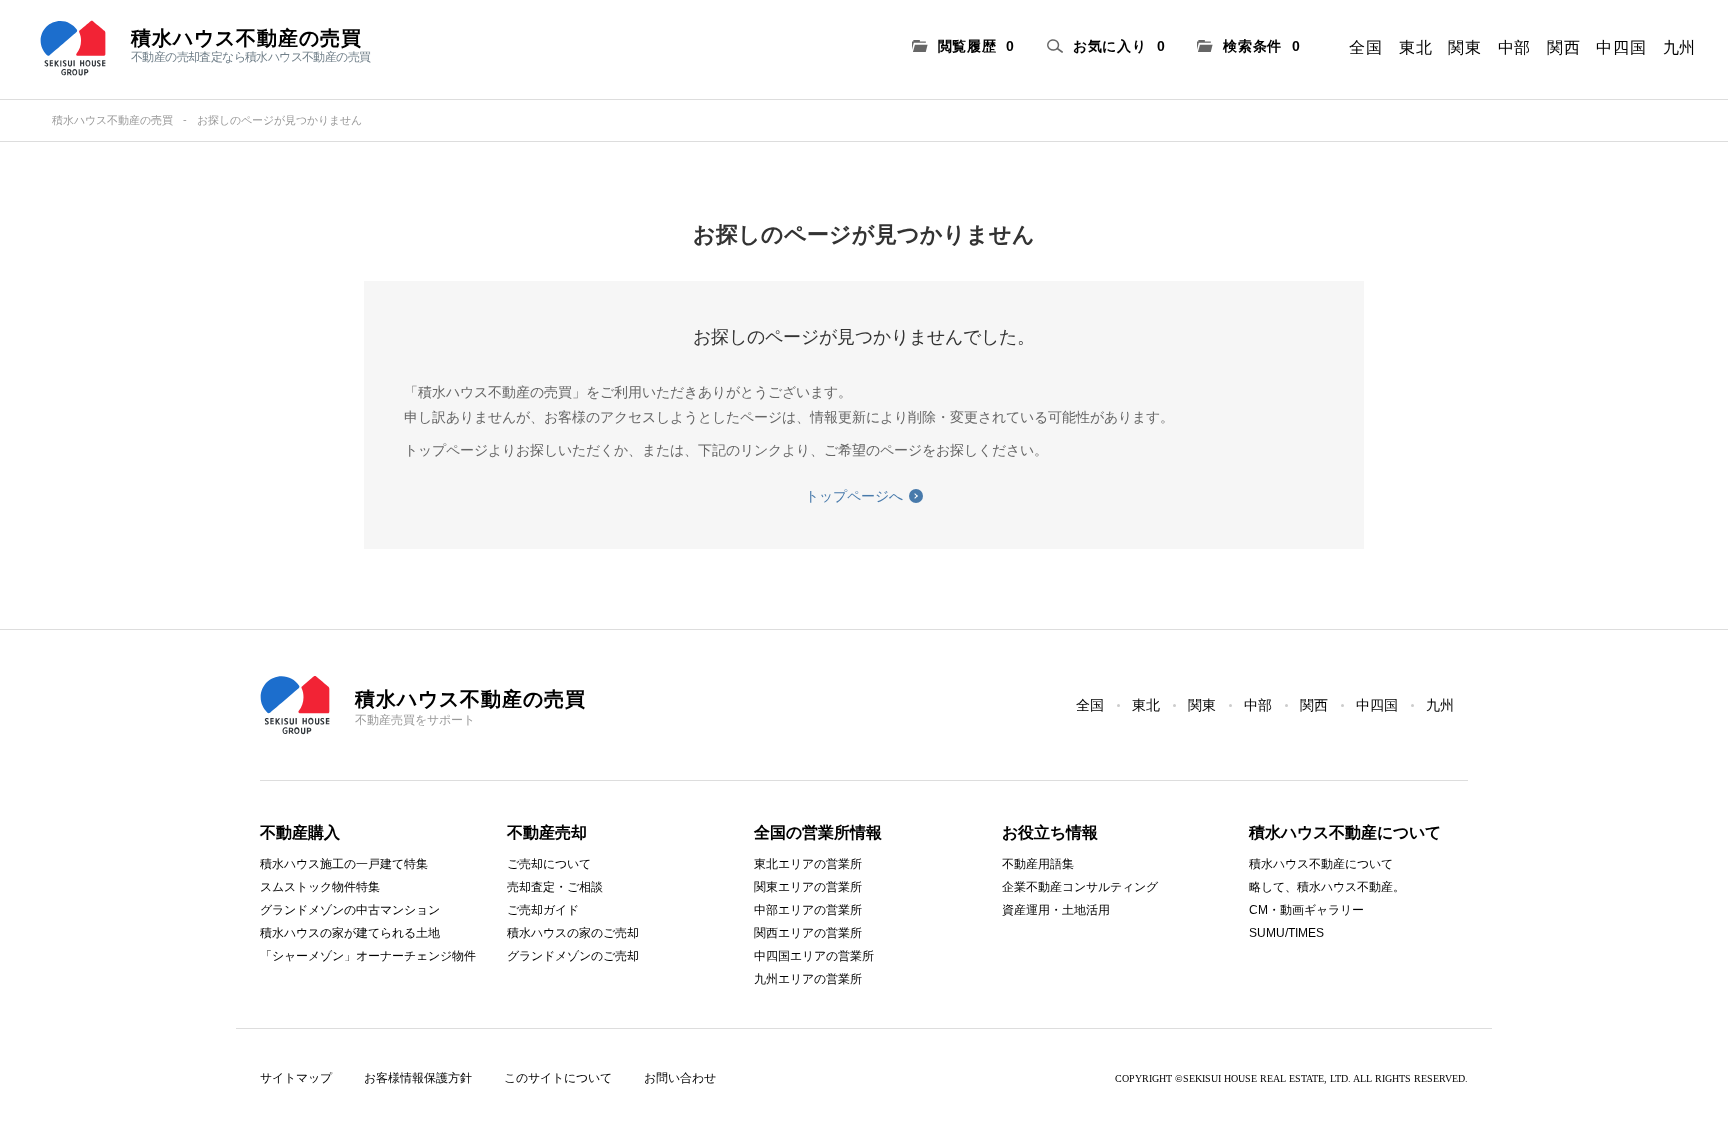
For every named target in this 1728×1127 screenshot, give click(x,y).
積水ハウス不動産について (1321, 864)
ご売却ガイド (543, 910)
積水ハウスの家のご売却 (573, 933)
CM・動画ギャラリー (1306, 910)
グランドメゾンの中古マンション (350, 910)
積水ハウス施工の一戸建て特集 (344, 864)
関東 (1464, 47)
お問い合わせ (680, 1078)
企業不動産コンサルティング (1080, 887)
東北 (1415, 47)
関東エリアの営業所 (808, 887)
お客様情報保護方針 (418, 1078)
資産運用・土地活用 (1056, 910)
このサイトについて (558, 1078)
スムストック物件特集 (320, 887)
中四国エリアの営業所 (814, 956)
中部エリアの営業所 (808, 910)
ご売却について (549, 864)
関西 (1563, 47)
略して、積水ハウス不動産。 (1327, 887)
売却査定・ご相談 (555, 887)
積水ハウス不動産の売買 (112, 120)
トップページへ (854, 496)
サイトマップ (296, 1078)
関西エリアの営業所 (808, 933)
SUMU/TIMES (1286, 933)
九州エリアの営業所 (808, 979)
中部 (1514, 47)
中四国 (1621, 47)
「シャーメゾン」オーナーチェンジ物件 (368, 956)
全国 (1365, 47)
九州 (1679, 47)
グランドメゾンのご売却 (573, 956)
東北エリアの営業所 (808, 864)
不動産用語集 (1038, 864)
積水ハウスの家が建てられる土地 (350, 933)
